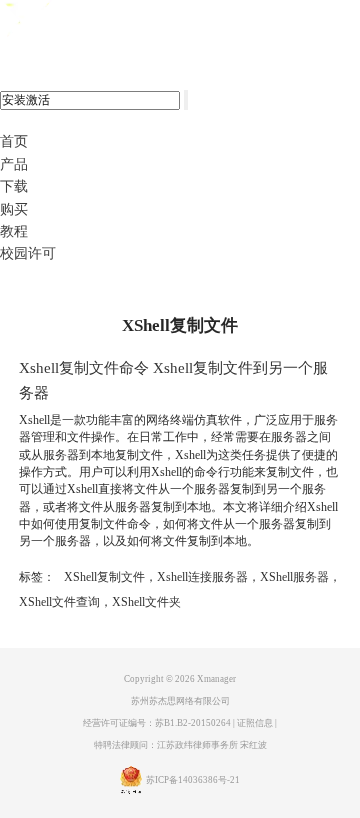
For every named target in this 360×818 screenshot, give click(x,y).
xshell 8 (97, 21)
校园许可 (28, 253)
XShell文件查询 (59, 602)
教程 (14, 231)
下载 (14, 186)
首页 (14, 141)
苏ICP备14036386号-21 (193, 781)
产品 (14, 164)
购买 (14, 209)
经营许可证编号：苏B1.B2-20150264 (157, 723)
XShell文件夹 (146, 602)
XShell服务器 (294, 577)
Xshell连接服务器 (202, 577)
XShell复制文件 (104, 577)
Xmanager (216, 679)
